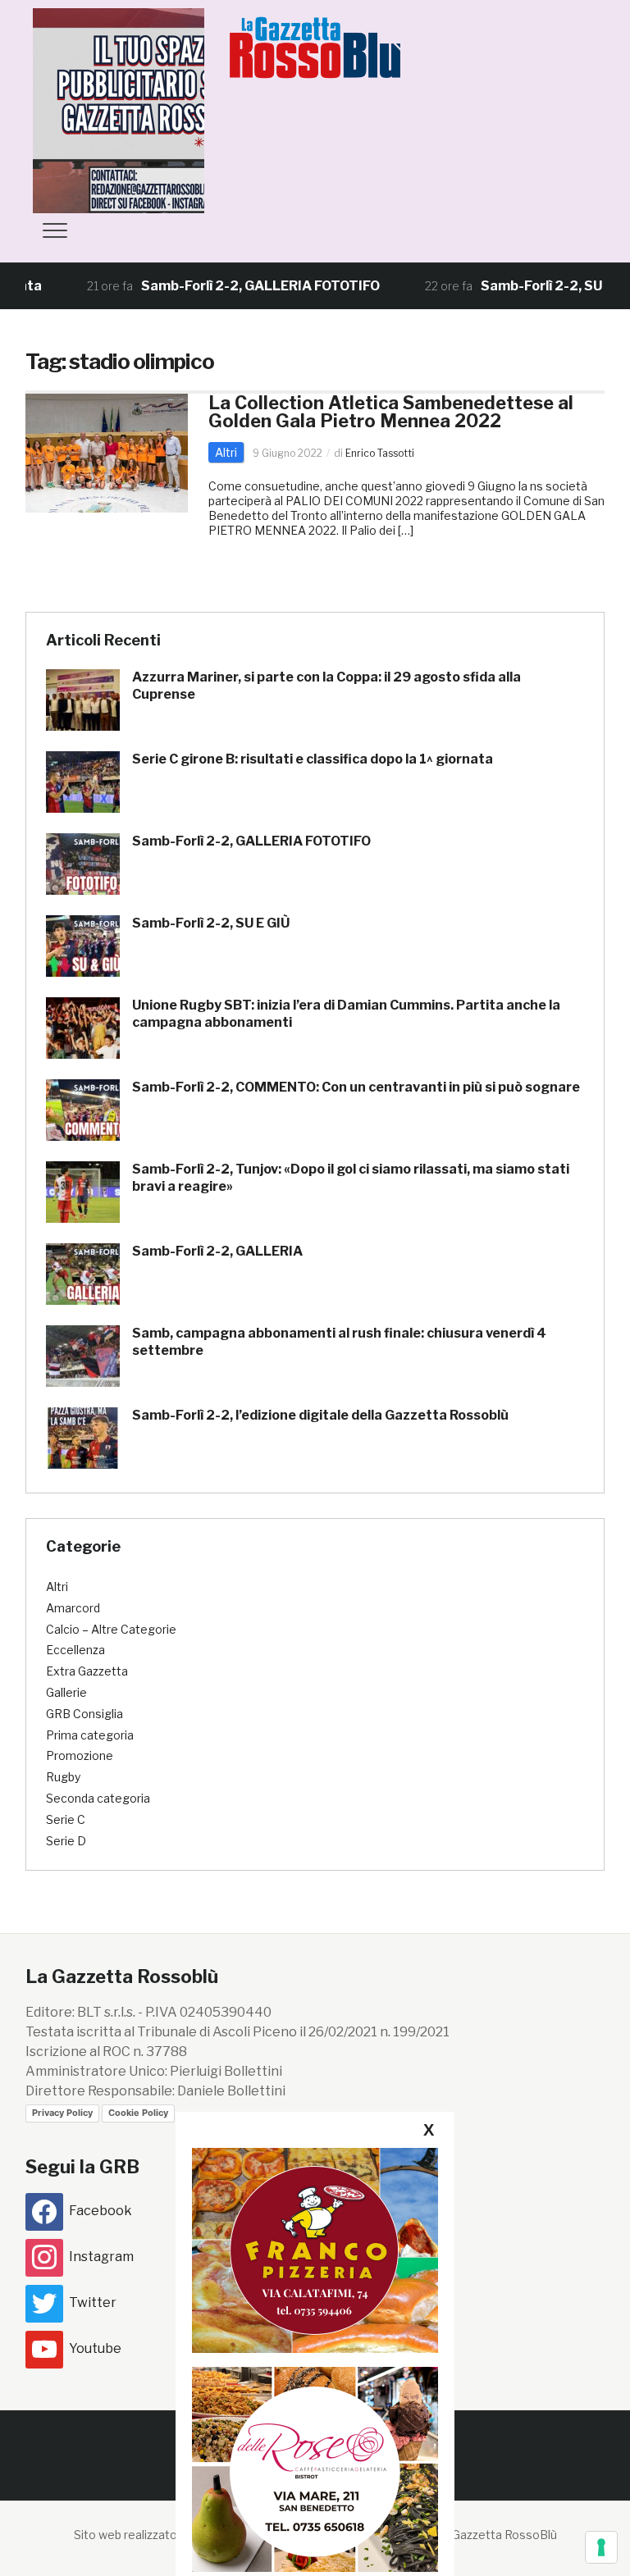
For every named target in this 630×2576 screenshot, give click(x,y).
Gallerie (66, 1692)
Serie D (66, 1841)
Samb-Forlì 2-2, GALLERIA (217, 1251)
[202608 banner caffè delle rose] (315, 2469)
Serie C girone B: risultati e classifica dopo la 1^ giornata (313, 759)
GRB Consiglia (84, 1714)
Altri (226, 452)
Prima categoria (90, 1735)
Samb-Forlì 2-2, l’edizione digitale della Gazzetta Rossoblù (320, 1415)
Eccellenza (75, 1650)
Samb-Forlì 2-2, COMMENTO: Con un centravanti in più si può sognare (356, 1087)
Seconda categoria (98, 1798)
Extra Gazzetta (87, 1671)
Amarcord (73, 1608)
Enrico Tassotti (380, 453)
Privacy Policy (62, 2113)
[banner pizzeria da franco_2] (315, 2250)
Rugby (63, 1777)
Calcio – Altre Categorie (111, 1629)
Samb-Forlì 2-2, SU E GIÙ (518, 286)
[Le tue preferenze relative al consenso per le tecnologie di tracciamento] (601, 2547)
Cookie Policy (138, 2113)
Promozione (80, 1755)
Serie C (66, 1819)
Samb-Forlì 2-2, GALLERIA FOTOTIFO (219, 286)
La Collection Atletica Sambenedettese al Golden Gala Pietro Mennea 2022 (391, 412)
